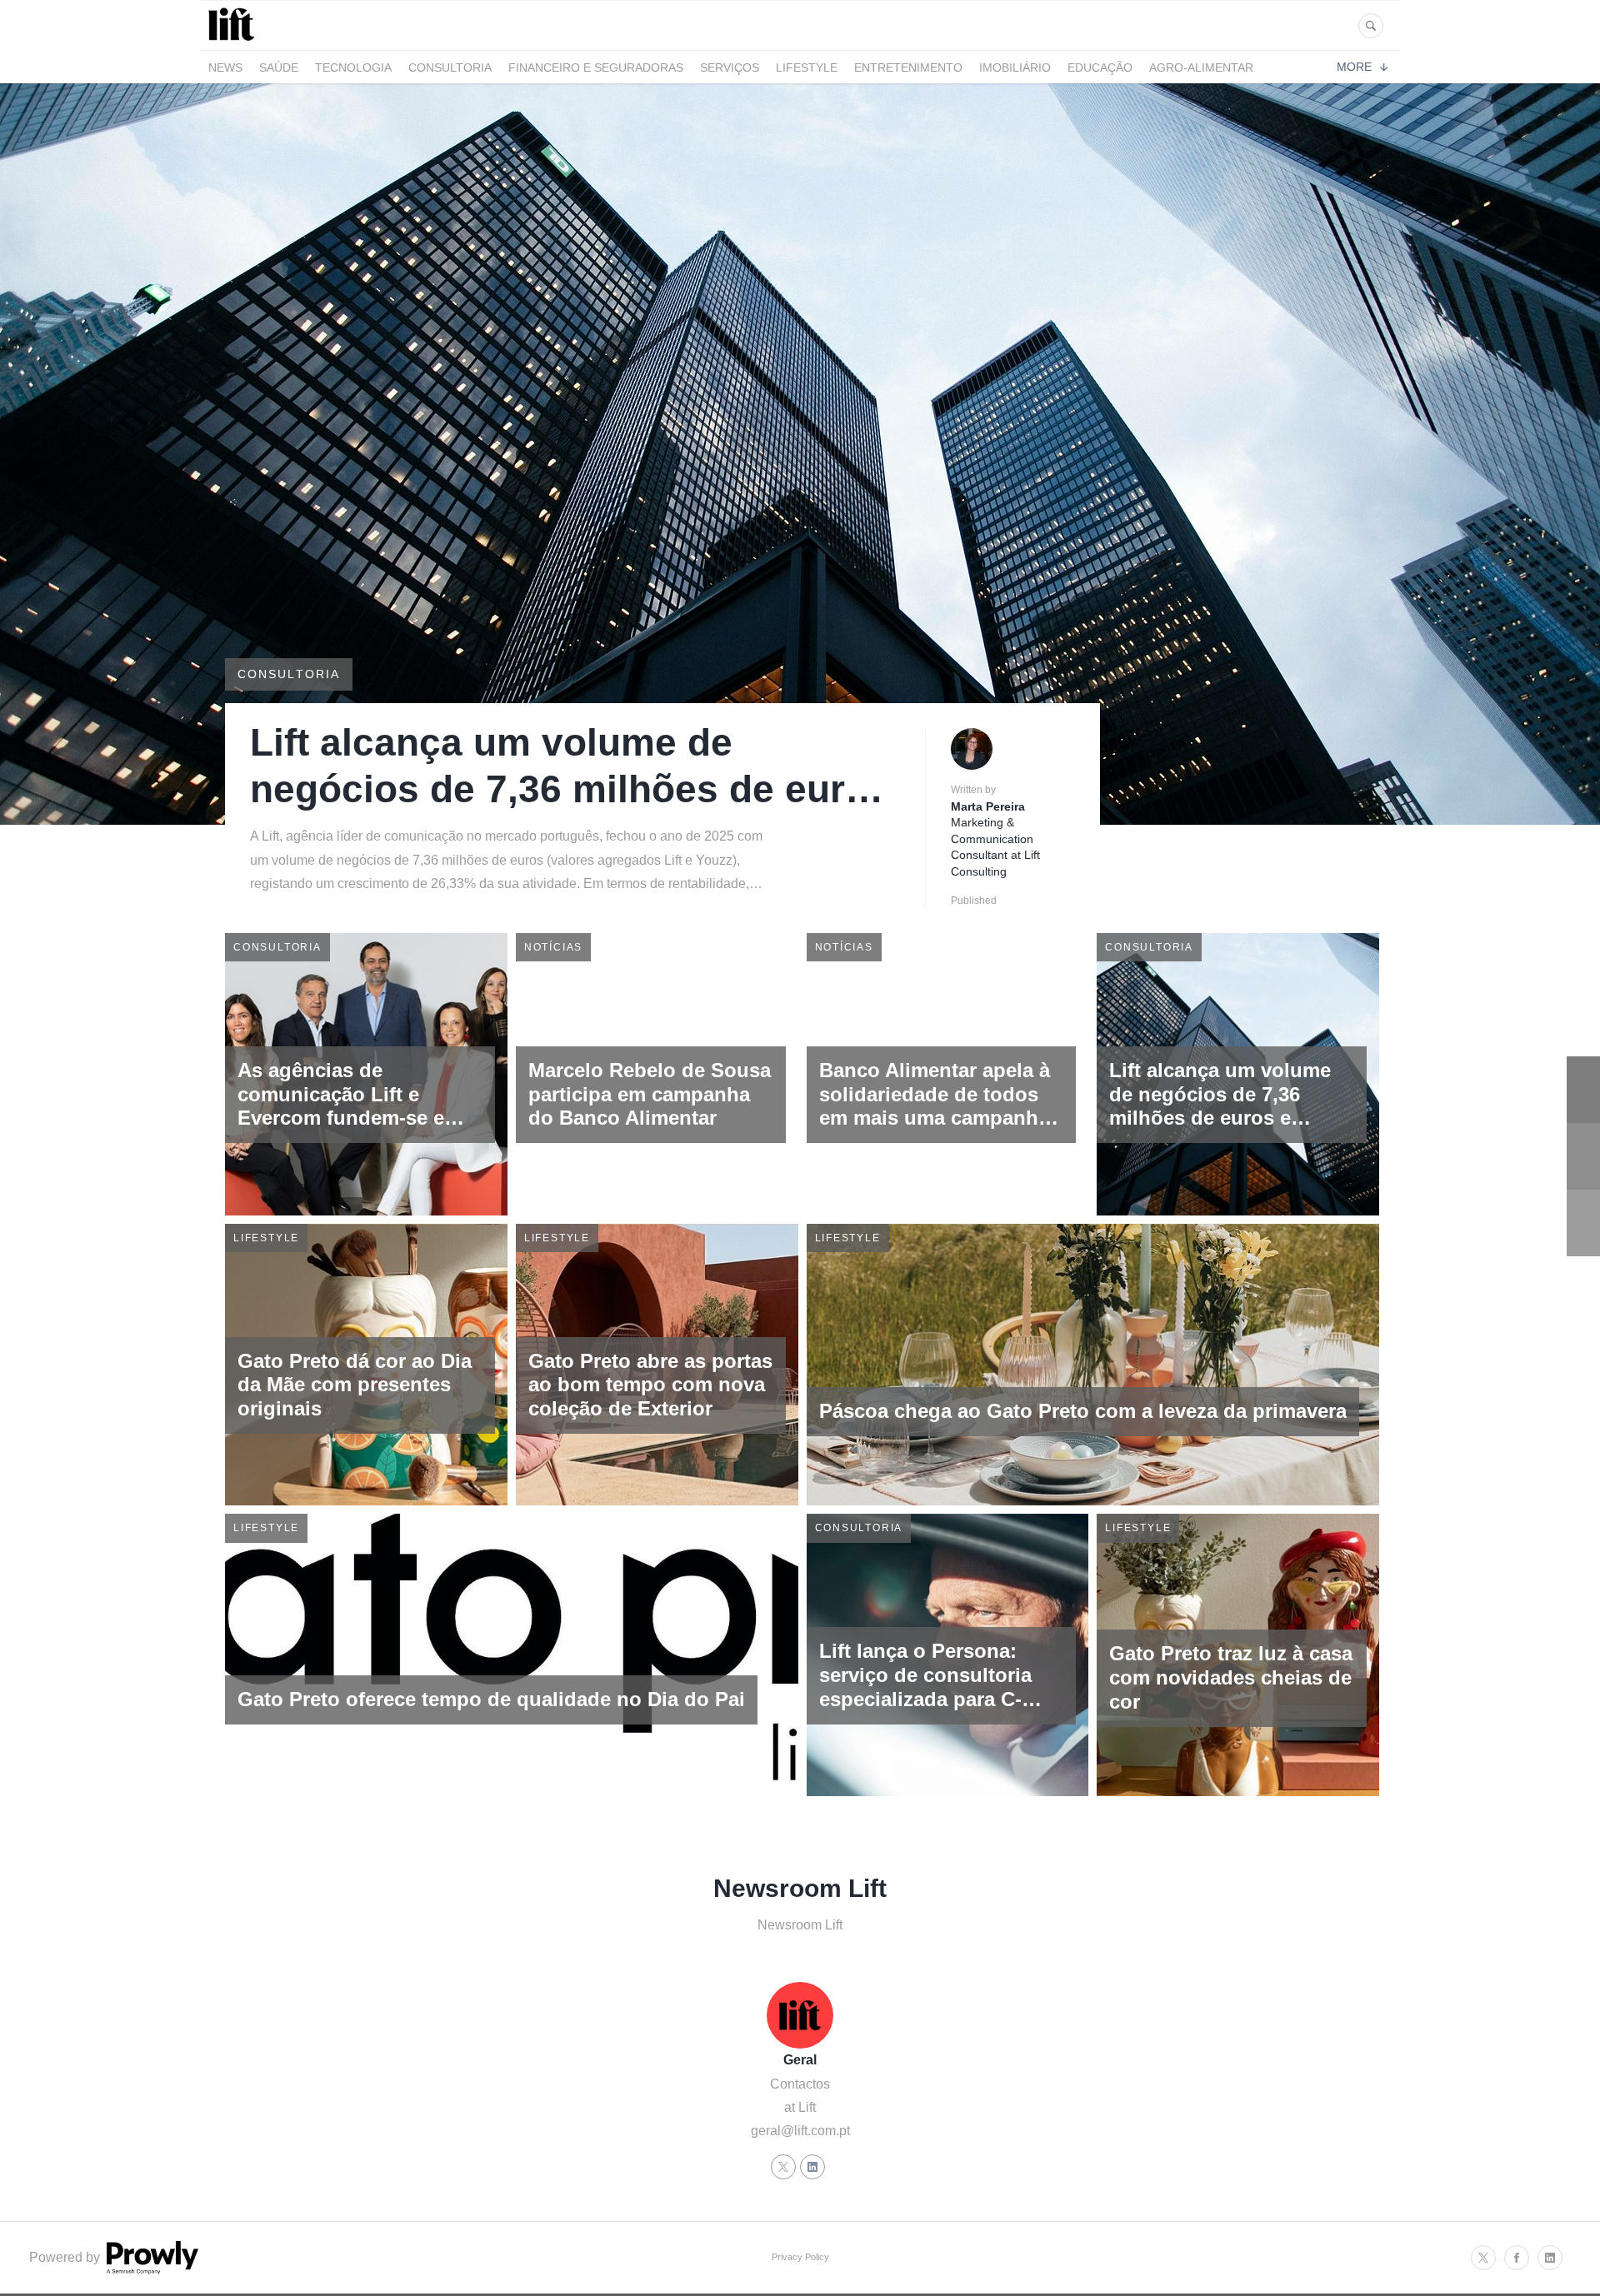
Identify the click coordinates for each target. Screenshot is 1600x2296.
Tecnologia (353, 67)
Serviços (730, 67)
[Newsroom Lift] (234, 40)
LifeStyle (807, 67)
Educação (1100, 67)
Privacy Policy (800, 2257)
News (225, 67)
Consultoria (450, 67)
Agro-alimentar (1201, 67)
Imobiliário (1015, 67)
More (1354, 67)
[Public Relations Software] (151, 2270)
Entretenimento (908, 67)
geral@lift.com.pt (800, 2131)
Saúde (279, 67)
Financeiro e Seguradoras (596, 67)
